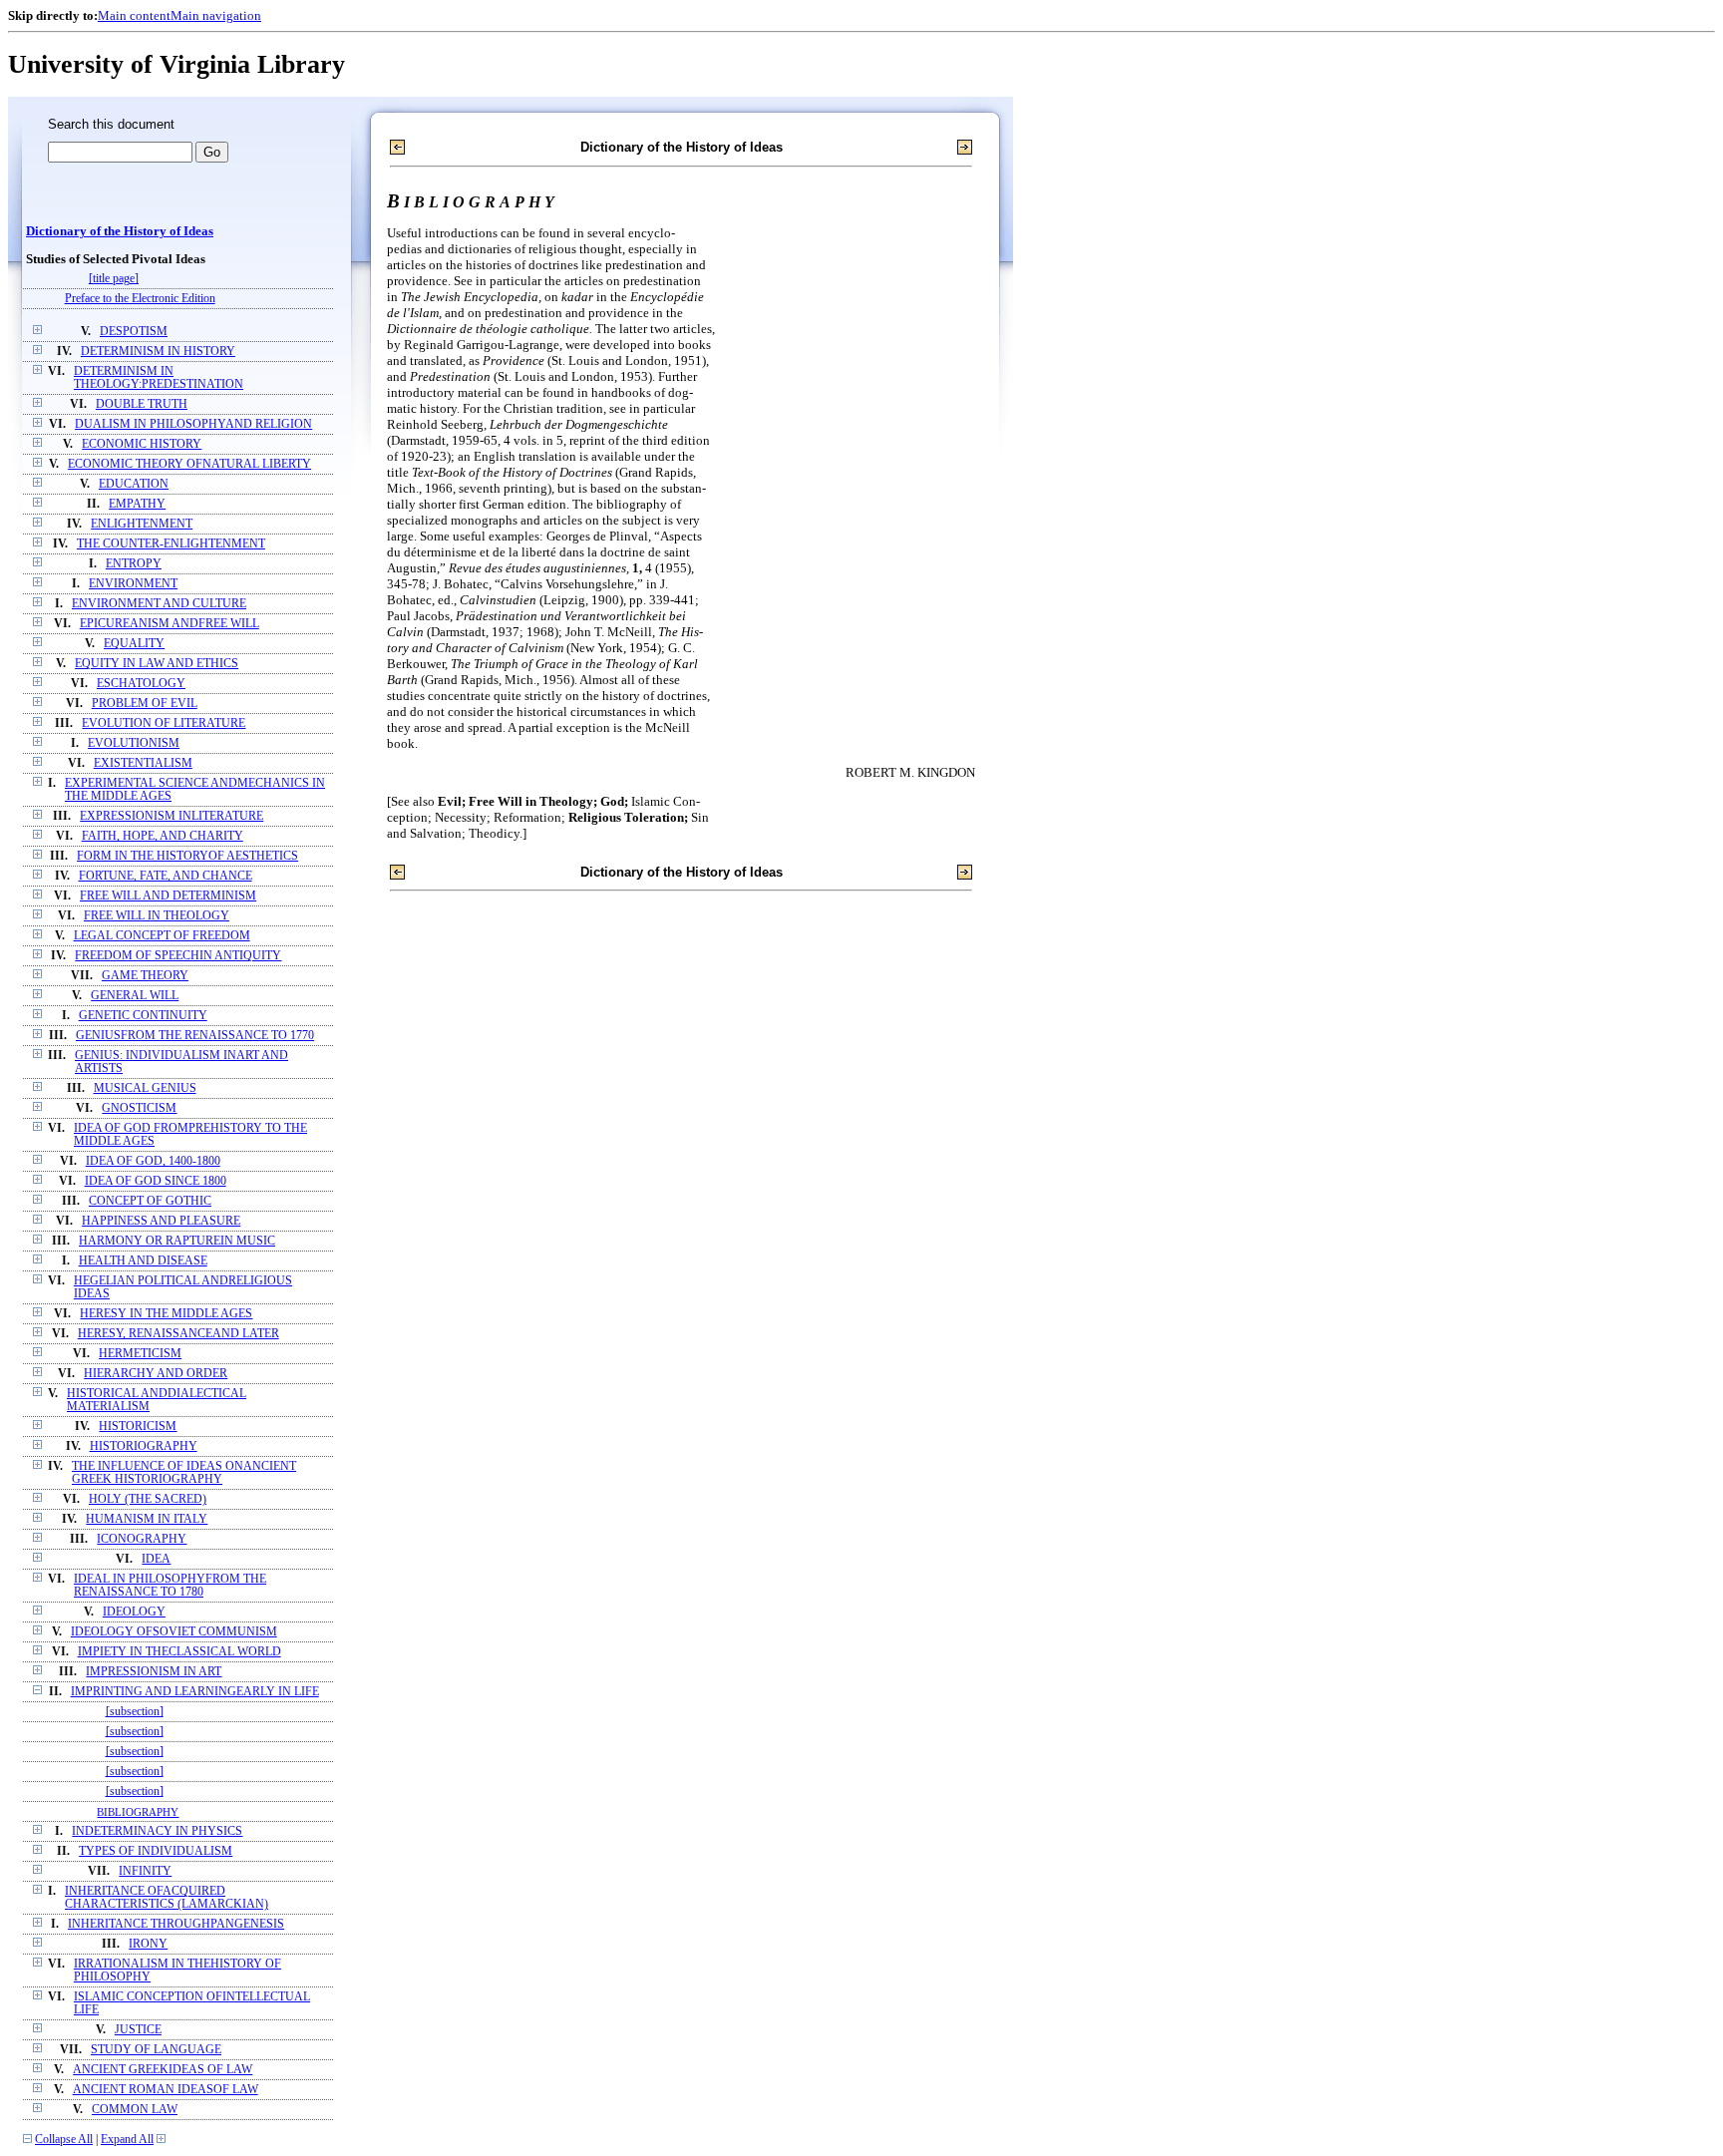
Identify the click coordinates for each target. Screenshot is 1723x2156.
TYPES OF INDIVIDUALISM (156, 1851)
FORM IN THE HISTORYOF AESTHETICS (187, 856)
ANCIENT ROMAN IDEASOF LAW (166, 2090)
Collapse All (64, 2140)
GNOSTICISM (139, 1108)
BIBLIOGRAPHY (138, 1812)
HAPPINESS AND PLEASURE (161, 1221)
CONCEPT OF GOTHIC (150, 1201)
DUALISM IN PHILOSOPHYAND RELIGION (193, 424)
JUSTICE (138, 2030)
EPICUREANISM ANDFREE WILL (170, 624)
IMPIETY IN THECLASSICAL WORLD (179, 1652)
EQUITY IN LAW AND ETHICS (157, 664)
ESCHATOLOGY (141, 684)
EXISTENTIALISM (143, 763)
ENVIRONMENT (133, 584)
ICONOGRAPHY (142, 1539)
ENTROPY (134, 564)
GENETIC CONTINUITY (143, 1016)
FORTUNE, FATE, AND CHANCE (166, 876)
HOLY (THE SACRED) (148, 1499)
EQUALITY (134, 644)
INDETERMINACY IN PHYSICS (157, 1831)
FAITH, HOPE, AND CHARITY (163, 836)
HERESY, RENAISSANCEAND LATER (178, 1334)
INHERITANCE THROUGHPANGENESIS (176, 1924)
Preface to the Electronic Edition (140, 299)
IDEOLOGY (134, 1612)
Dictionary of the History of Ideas (120, 231)
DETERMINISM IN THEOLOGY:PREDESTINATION (159, 378)
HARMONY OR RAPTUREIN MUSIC (177, 1241)
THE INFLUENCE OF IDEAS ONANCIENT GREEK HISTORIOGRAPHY (184, 1473)
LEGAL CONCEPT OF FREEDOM (162, 936)
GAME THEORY (145, 976)
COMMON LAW (135, 2110)
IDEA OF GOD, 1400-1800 (153, 1161)
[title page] (114, 279)
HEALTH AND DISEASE (143, 1261)
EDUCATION (134, 484)
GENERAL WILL (135, 996)
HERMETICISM (140, 1354)
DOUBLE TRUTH (142, 404)
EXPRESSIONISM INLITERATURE (172, 816)
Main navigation (216, 15)
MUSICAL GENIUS (145, 1088)
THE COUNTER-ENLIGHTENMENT (171, 544)
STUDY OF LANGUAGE (156, 2050)
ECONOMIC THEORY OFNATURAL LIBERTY (189, 464)
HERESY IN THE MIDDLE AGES (166, 1314)
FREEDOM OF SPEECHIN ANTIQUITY (178, 956)
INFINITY (145, 1871)
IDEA (156, 1559)
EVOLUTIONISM (134, 743)
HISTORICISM (138, 1427)
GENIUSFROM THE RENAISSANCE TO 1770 (195, 1036)
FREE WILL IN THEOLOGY (157, 916)
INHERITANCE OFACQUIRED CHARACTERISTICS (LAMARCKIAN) (167, 1898)
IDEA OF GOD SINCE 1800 (156, 1181)
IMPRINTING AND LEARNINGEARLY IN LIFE (195, 1692)
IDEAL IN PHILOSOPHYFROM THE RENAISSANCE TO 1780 (170, 1586)
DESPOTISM (134, 332)
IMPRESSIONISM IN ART (154, 1672)
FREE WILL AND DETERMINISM (168, 896)
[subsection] (135, 1712)
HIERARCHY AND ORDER (156, 1374)
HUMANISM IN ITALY (147, 1519)
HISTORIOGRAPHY (144, 1446)
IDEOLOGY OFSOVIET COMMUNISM (174, 1632)
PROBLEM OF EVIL (145, 704)
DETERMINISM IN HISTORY (158, 352)
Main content (134, 15)
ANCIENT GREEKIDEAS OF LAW (163, 2070)
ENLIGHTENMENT (142, 524)
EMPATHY (137, 504)
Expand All (127, 2140)
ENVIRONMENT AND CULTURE (159, 604)
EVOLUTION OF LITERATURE (164, 723)
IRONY (148, 1944)
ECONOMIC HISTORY (142, 444)
